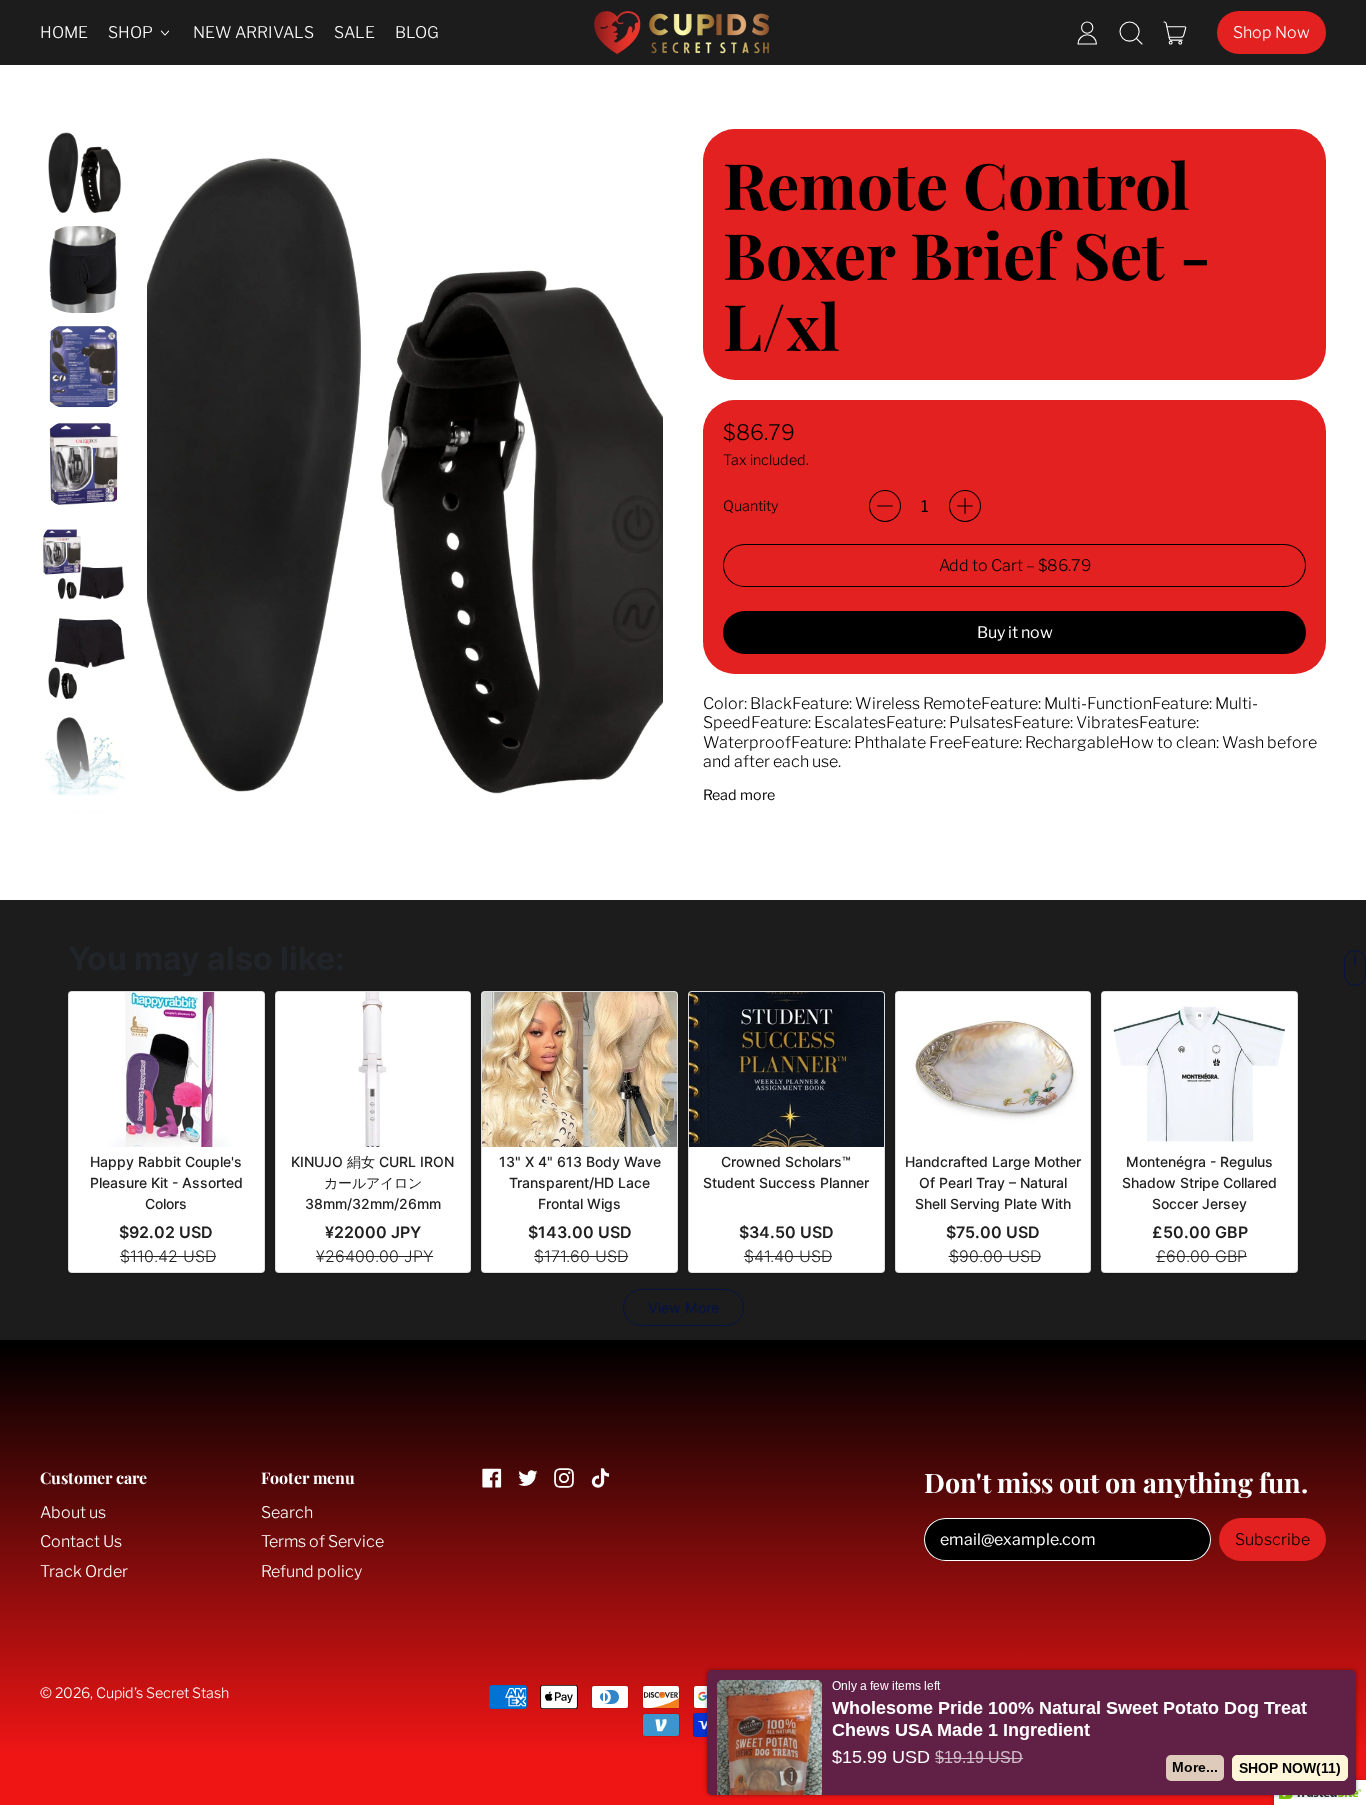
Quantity (750, 506)
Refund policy (311, 1571)
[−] (885, 506)
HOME (64, 32)
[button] (1131, 33)
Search (287, 1512)
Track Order (84, 1571)
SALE (354, 32)
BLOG (417, 32)
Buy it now (1015, 632)
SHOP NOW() (1289, 1768)
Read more (739, 795)
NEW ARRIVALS (253, 32)
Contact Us (81, 1541)
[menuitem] (83, 172)
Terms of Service (322, 1541)
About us (73, 1512)
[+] (965, 506)
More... (1194, 1767)
